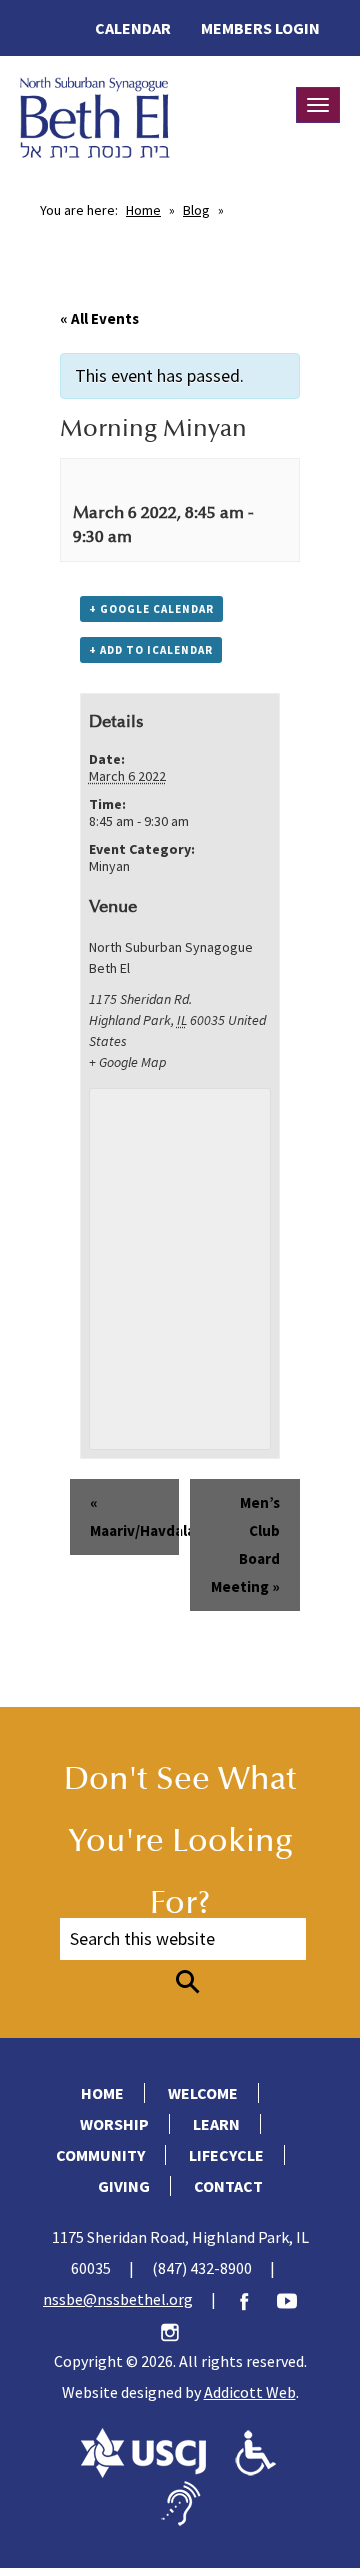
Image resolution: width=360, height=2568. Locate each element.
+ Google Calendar (151, 609)
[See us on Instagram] (180, 2330)
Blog (196, 210)
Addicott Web (250, 2392)
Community (100, 2155)
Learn (216, 2124)
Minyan (109, 866)
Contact (228, 2186)
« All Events (99, 318)
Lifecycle (226, 2155)
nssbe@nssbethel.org (118, 2299)
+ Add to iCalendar (151, 650)
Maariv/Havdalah (135, 1516)
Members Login (260, 28)
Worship (114, 2124)
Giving (124, 2186)
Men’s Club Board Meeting (245, 1544)
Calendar (133, 28)
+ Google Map (127, 1062)
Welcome (203, 2093)
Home (143, 210)
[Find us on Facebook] (254, 2299)
